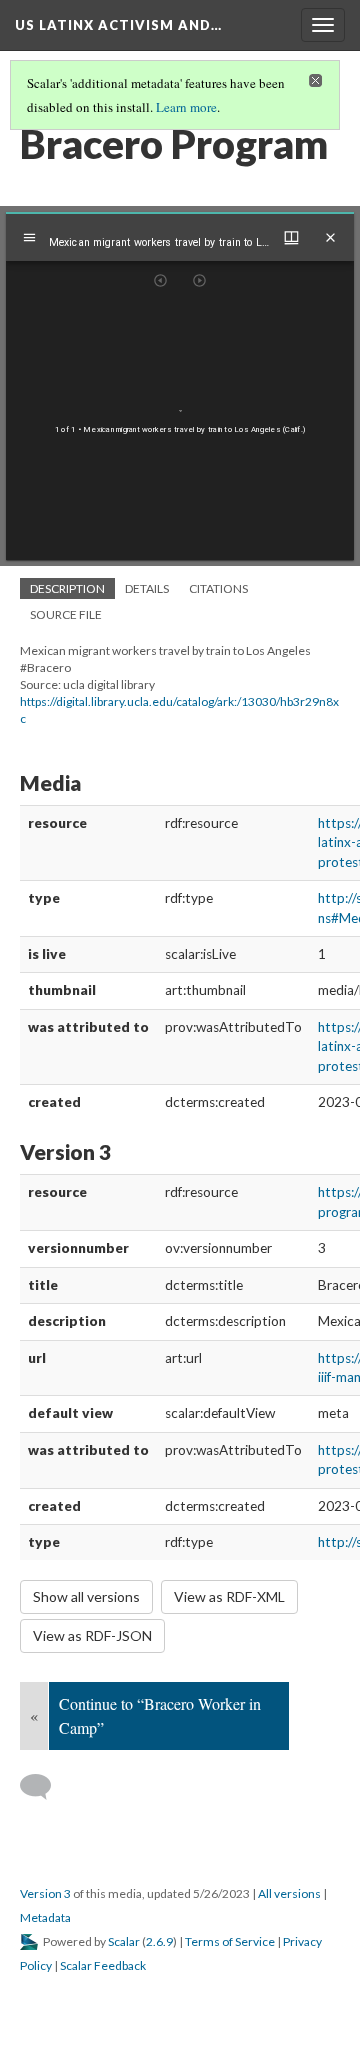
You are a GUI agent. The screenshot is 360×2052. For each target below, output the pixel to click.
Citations (218, 588)
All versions (289, 1893)
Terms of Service (230, 1941)
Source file (66, 614)
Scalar (124, 1941)
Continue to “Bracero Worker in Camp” (160, 1715)
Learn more (186, 107)
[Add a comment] (44, 1787)
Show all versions (86, 1596)
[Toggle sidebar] (29, 237)
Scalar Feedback (103, 1965)
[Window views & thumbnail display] (291, 237)
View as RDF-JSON (92, 1635)
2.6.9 (159, 1941)
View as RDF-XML (229, 1596)
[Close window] (330, 237)
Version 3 (45, 1893)
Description (67, 588)
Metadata (45, 1917)
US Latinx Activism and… (118, 25)
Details (147, 588)
